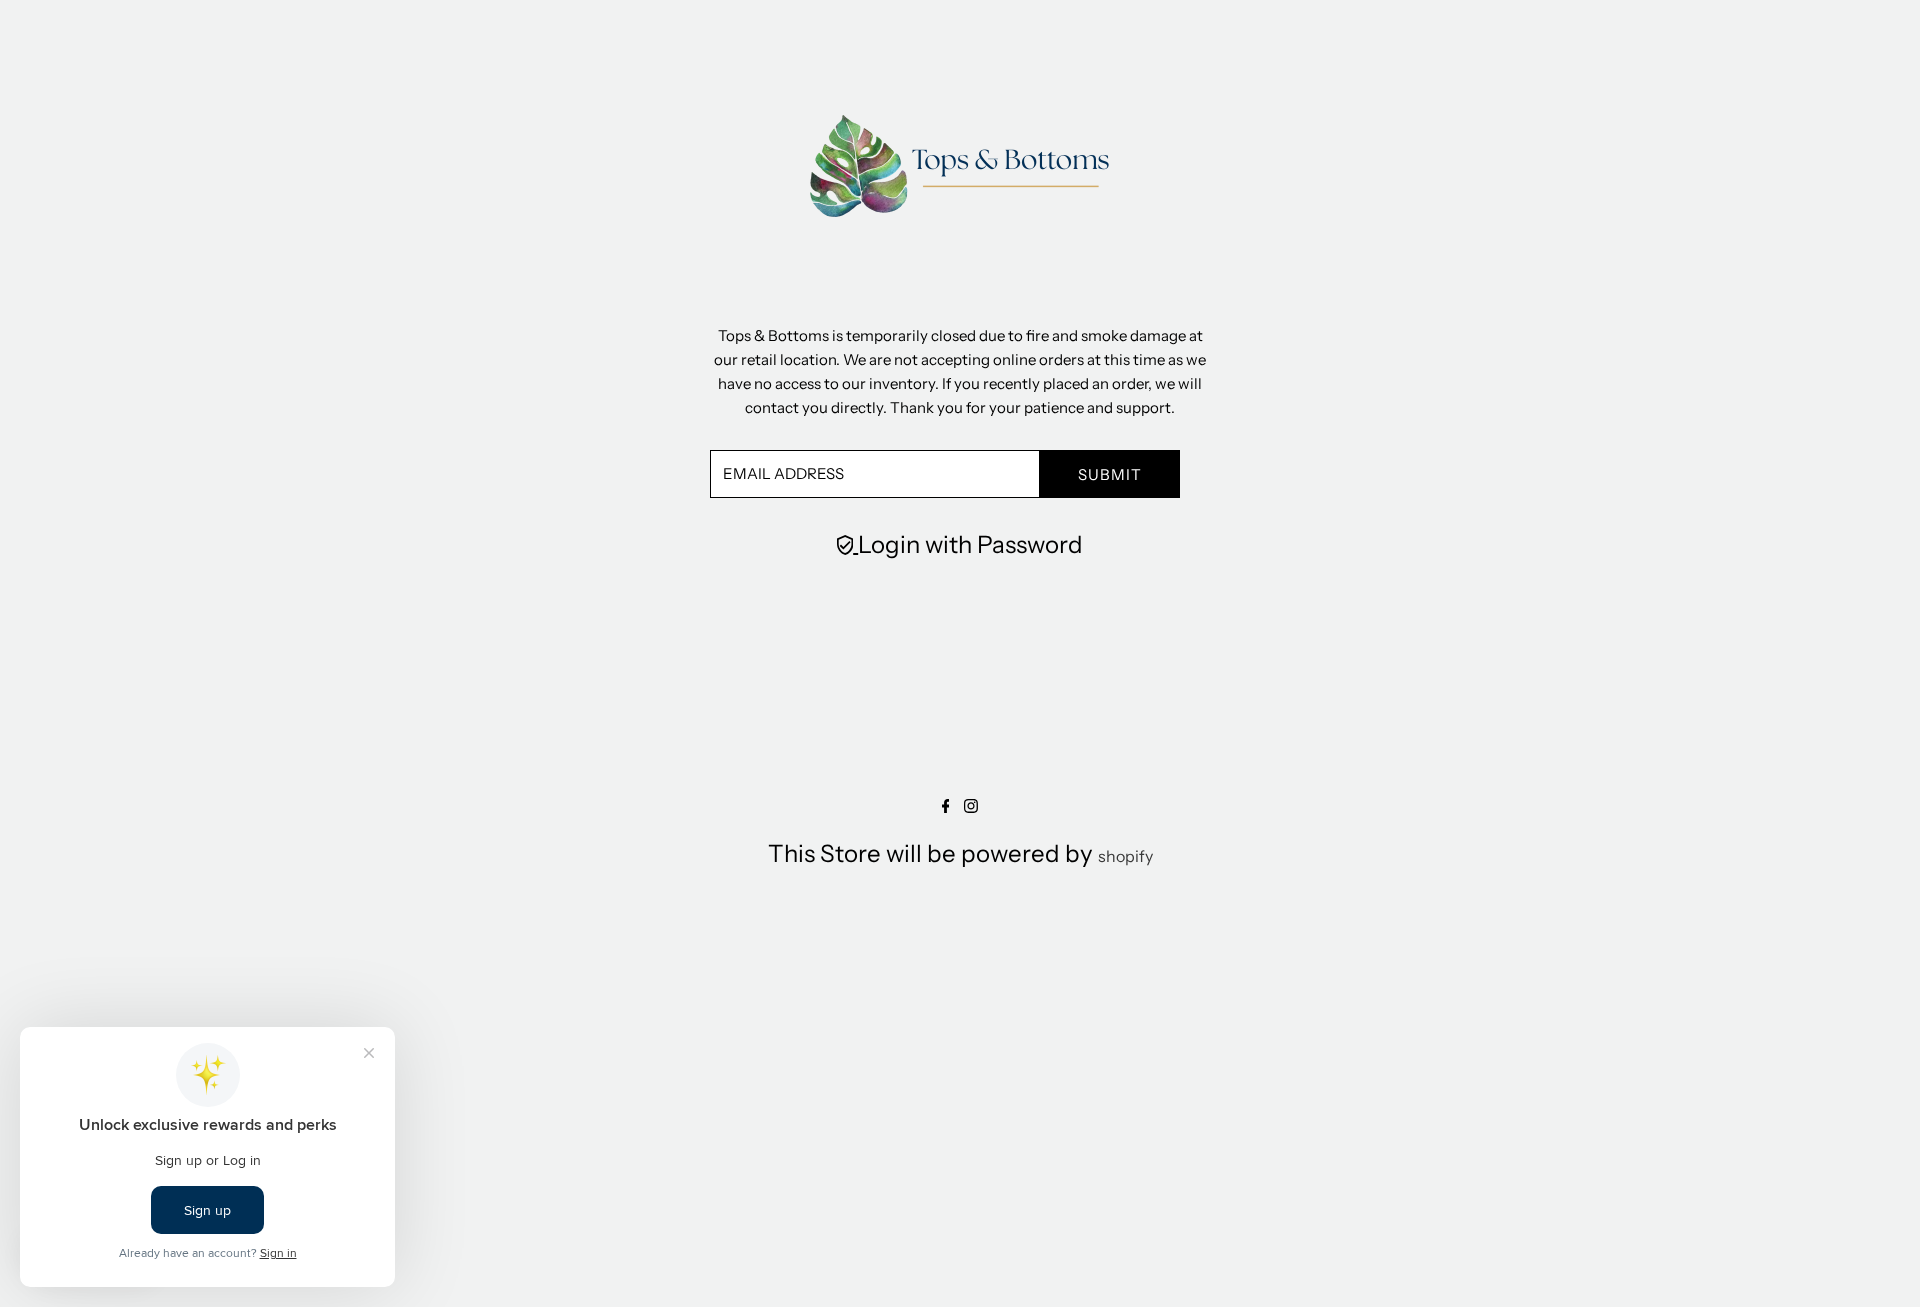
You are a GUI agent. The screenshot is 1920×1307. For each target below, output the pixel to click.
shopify (1125, 856)
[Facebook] (946, 807)
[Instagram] (971, 807)
